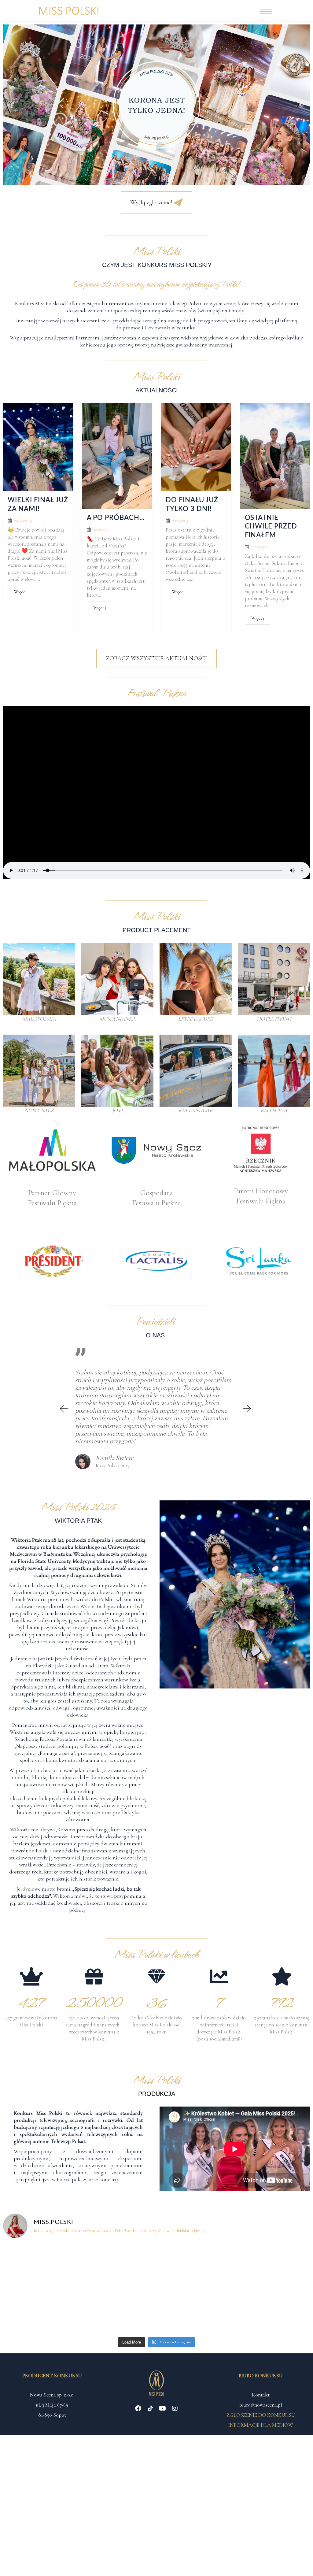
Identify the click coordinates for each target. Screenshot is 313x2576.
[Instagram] (175, 2408)
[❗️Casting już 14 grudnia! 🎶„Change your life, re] (195, 2266)
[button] (17, 105)
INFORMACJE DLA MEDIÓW (261, 2425)
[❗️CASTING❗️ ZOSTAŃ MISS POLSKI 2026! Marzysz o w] (118, 2311)
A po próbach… (116, 518)
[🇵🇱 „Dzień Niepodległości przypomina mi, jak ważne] (273, 2311)
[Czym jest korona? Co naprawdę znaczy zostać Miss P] (273, 2266)
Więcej (20, 592)
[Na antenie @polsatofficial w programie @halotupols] (40, 2266)
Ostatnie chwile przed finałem (271, 526)
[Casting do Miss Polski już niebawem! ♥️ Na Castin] (40, 2311)
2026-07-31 (102, 530)
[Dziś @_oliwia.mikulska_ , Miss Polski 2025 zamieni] (118, 2266)
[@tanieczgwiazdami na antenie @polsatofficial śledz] (195, 2311)
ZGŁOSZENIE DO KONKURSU (261, 2415)
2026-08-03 (23, 521)
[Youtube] (163, 2408)
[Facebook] (138, 2408)
